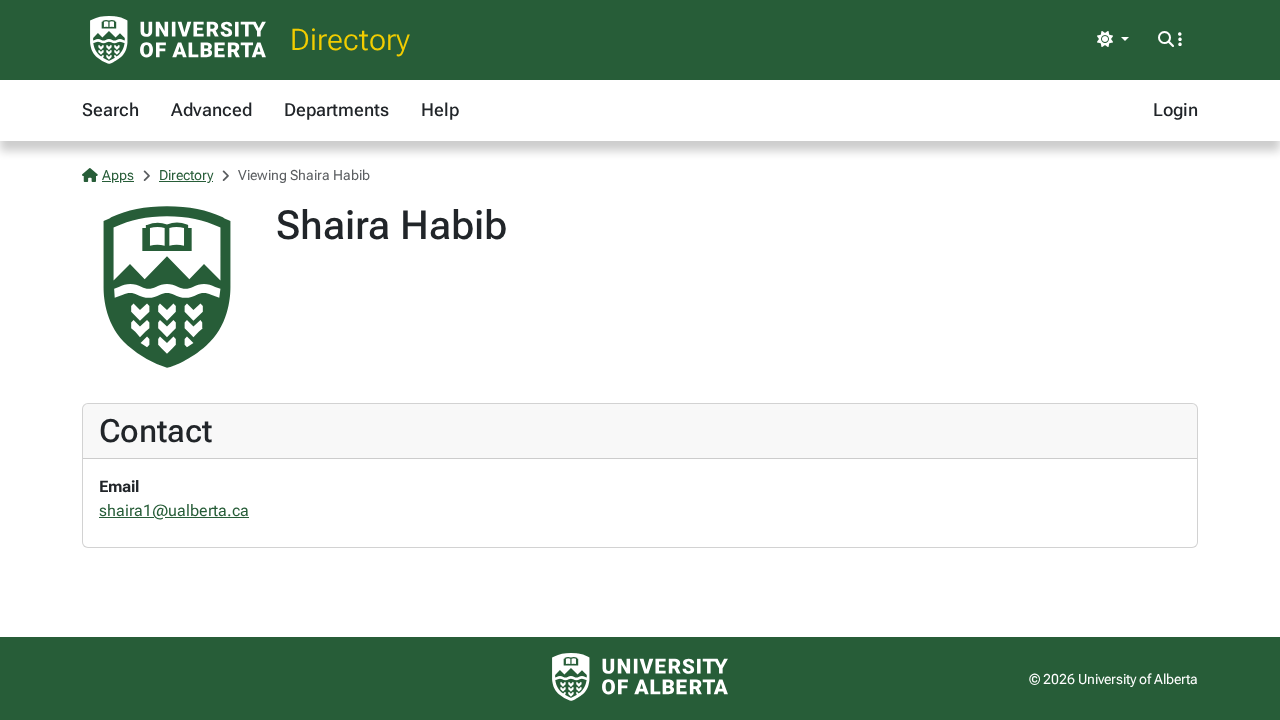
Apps (118, 175)
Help (440, 109)
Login (1175, 109)
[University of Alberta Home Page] (178, 40)
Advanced (211, 109)
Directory (350, 39)
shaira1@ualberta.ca (174, 510)
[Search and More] (1170, 40)
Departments (336, 109)
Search (110, 109)
